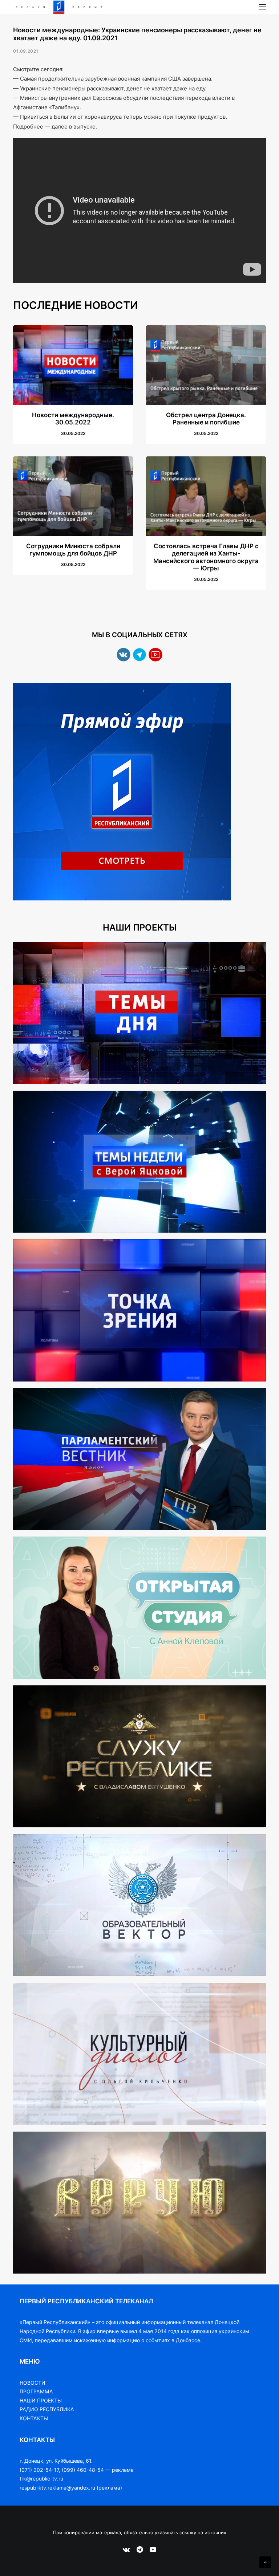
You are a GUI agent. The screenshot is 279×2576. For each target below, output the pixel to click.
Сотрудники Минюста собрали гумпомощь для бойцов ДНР (73, 550)
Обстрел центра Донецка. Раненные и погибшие (206, 419)
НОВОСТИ (33, 2383)
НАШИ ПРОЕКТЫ (41, 2400)
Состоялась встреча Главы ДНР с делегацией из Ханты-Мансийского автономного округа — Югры (206, 557)
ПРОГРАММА (36, 2391)
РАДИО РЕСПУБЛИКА (47, 2409)
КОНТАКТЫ (34, 2418)
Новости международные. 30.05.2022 (73, 419)
